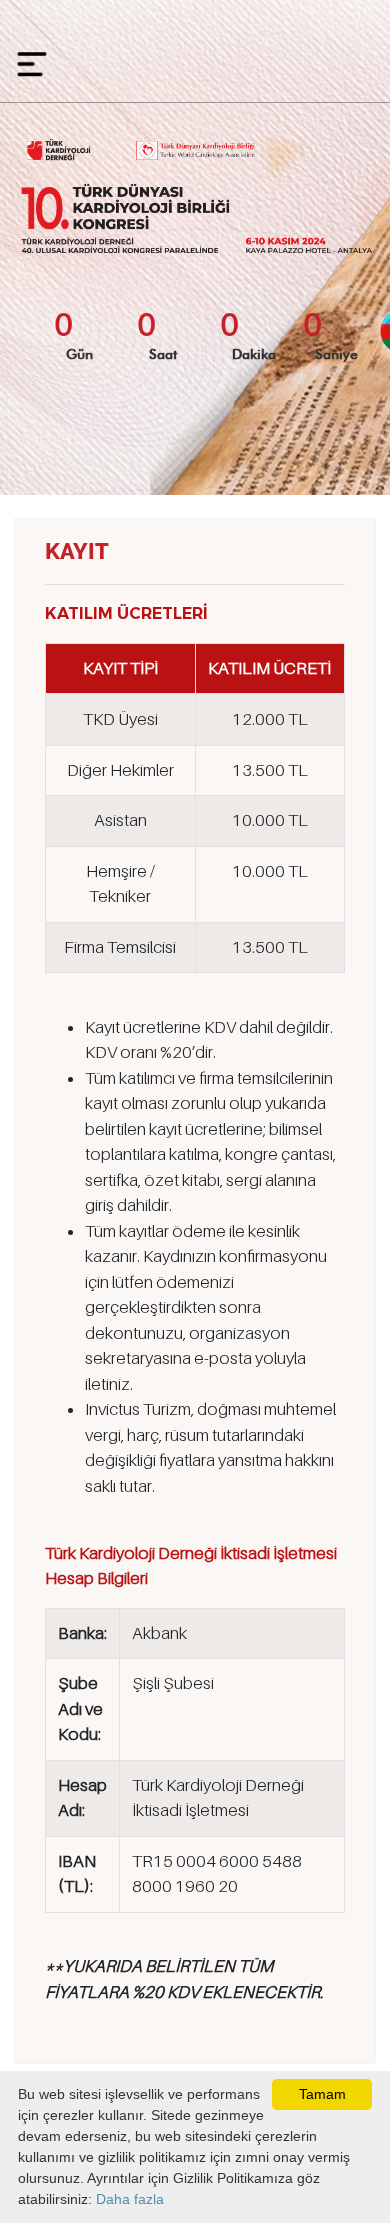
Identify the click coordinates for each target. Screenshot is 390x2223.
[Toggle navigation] (27, 59)
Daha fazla (130, 2199)
